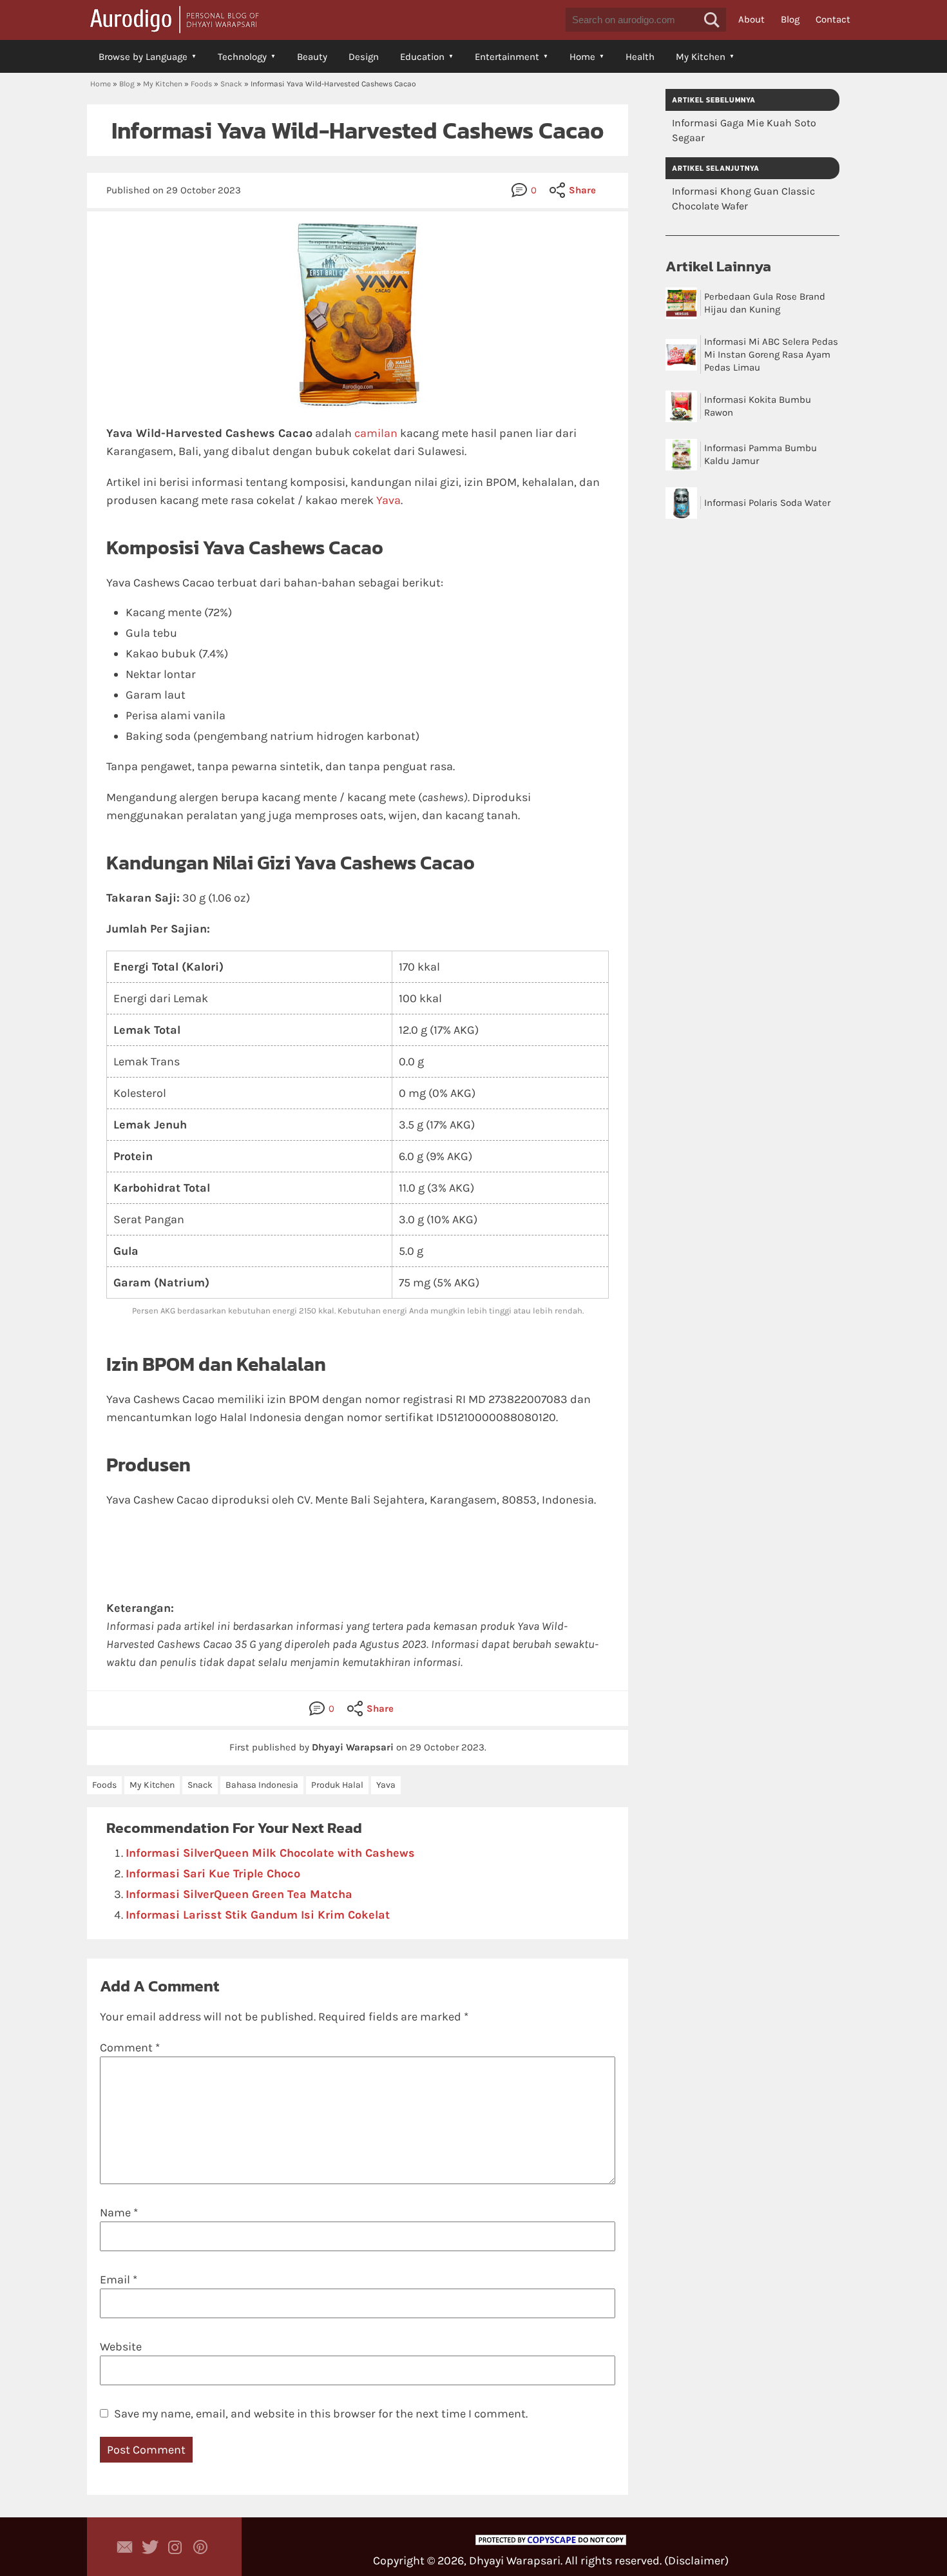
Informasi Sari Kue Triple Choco (213, 1874)
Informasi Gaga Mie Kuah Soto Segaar (744, 130)
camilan (376, 433)
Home (582, 57)
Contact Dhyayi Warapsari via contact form (125, 2547)
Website (121, 2347)
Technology (242, 57)
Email (119, 2280)
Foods (201, 84)
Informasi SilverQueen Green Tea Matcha (239, 1894)
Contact (833, 19)
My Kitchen (701, 57)
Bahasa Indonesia (262, 1785)
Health (640, 57)
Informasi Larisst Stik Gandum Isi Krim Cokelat (258, 1915)
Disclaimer (696, 2561)
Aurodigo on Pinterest (200, 2547)
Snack (231, 84)
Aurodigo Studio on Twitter (150, 2547)
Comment (130, 2048)
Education (422, 57)
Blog (790, 19)
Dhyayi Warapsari (515, 2561)
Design (364, 57)
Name (119, 2213)
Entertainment (507, 57)
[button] (712, 20)
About (751, 19)
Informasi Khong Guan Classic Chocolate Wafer (743, 199)
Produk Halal (337, 1785)
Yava (388, 500)
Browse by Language (143, 57)
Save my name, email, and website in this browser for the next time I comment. (321, 2414)
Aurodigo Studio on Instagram (175, 2547)
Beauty (312, 57)
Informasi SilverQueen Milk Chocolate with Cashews (270, 1853)
